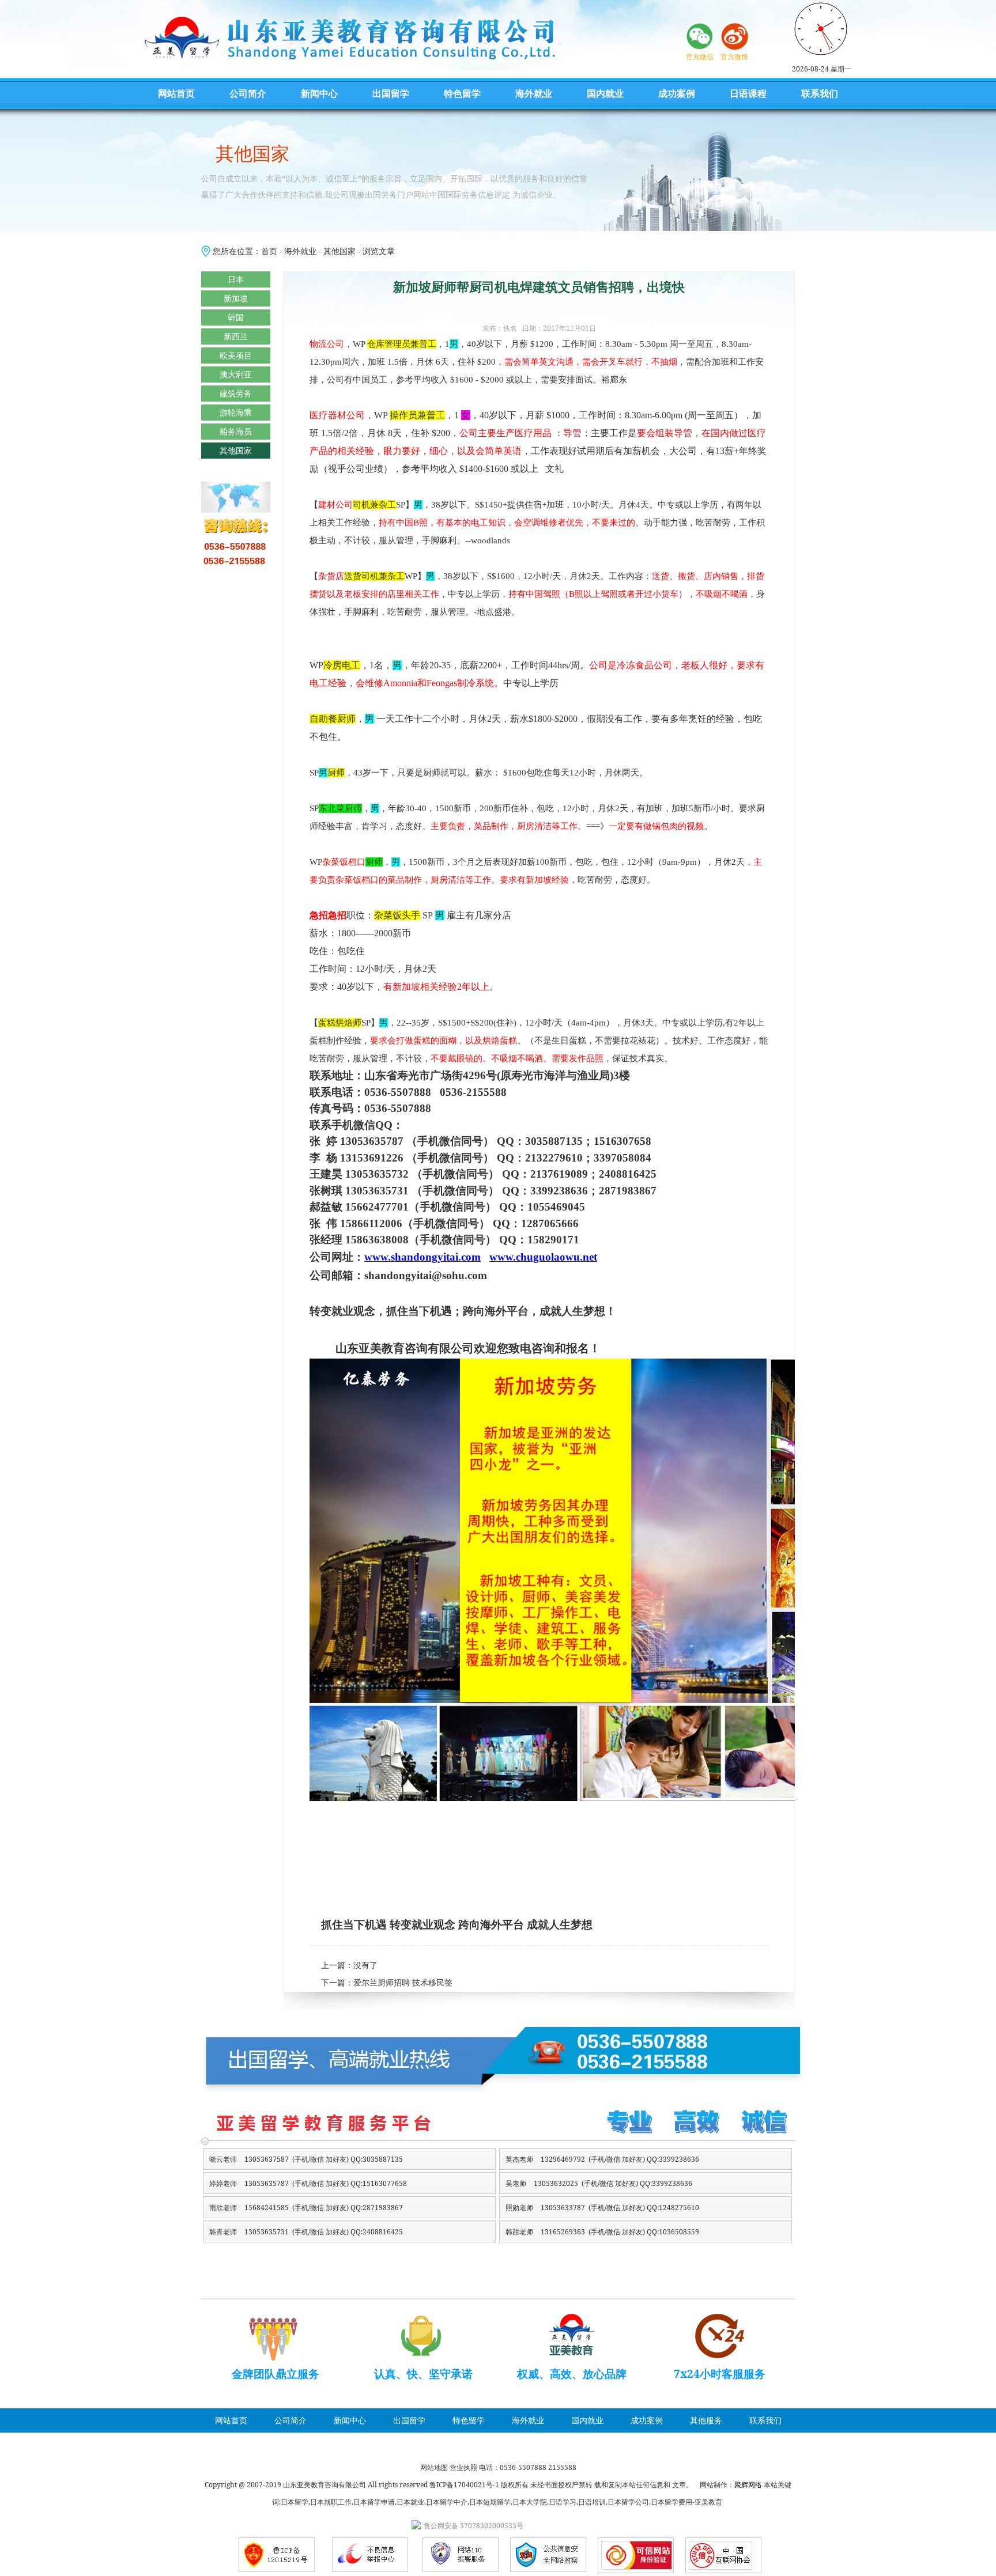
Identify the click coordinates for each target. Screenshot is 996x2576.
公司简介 (248, 93)
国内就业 (605, 93)
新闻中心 (319, 93)
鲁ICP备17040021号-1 (464, 2485)
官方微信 (700, 57)
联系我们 (820, 93)
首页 (269, 251)
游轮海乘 (236, 412)
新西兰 (236, 336)
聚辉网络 (748, 2485)
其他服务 (706, 2420)
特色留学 (462, 93)
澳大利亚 (236, 374)
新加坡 (236, 298)
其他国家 (339, 251)
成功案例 (677, 93)
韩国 (236, 317)
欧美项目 (236, 355)
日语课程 (748, 93)
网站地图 (434, 2467)
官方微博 (734, 57)
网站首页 (176, 93)
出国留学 (391, 93)
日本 (236, 279)
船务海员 (236, 431)
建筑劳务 (236, 393)
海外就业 (534, 93)
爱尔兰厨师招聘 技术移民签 (403, 1983)
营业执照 (463, 2467)
